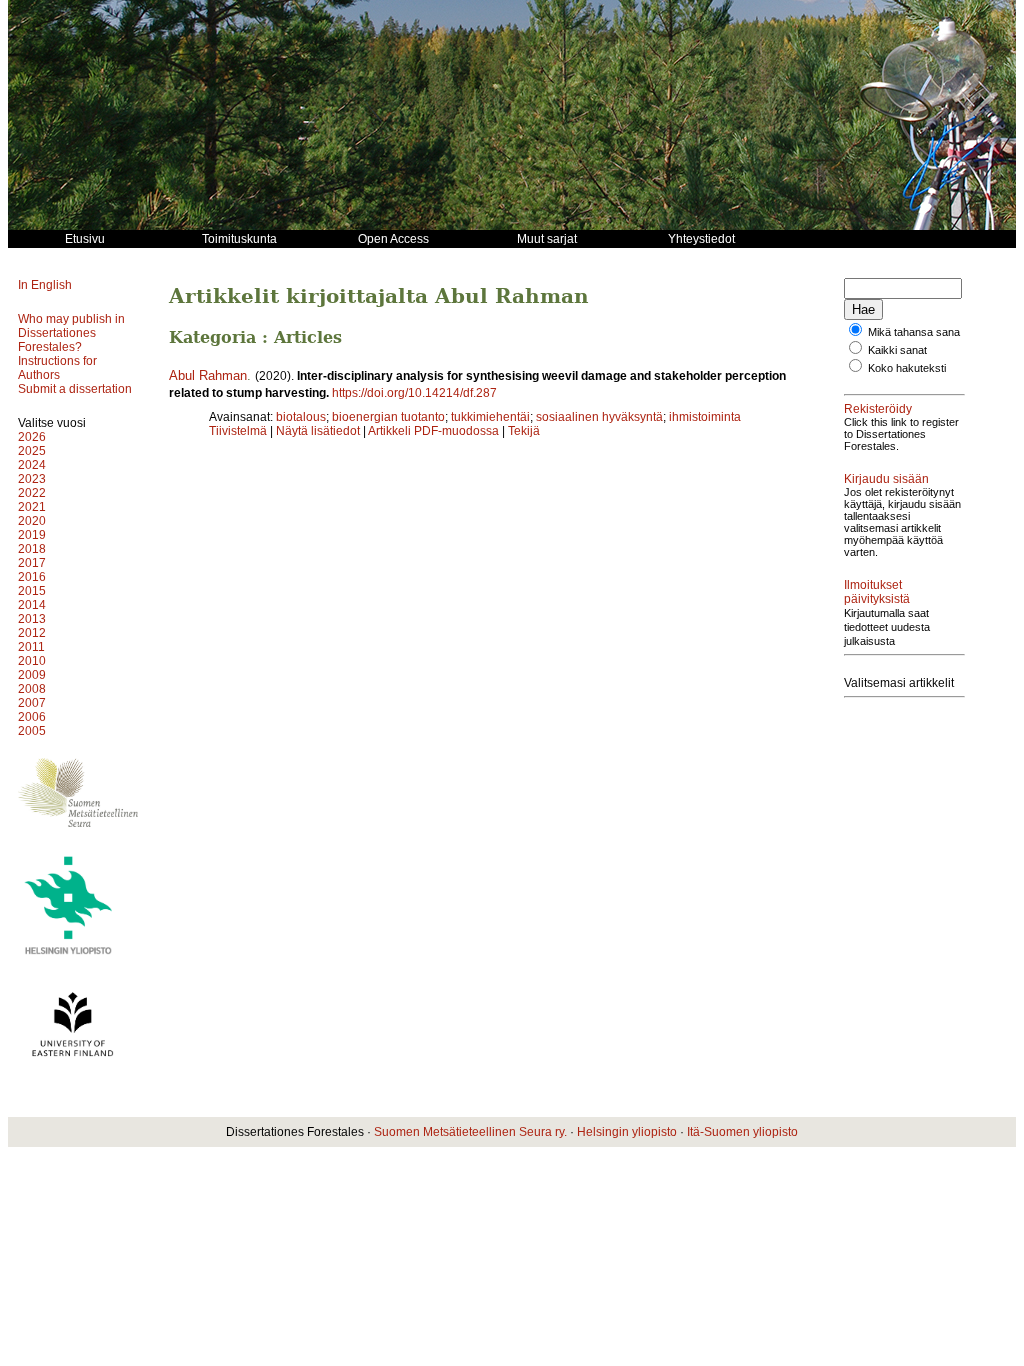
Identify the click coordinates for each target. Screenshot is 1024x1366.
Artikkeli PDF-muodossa (433, 431)
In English (45, 285)
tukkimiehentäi (490, 417)
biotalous (301, 417)
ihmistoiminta (705, 417)
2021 (32, 507)
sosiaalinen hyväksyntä (599, 417)
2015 (32, 591)
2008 (32, 689)
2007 (32, 703)
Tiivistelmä (238, 431)
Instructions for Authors (57, 368)
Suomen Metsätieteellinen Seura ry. (470, 1132)
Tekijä (524, 431)
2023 (32, 479)
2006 (32, 717)
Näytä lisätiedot (319, 431)
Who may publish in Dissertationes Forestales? (71, 333)
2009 (32, 675)
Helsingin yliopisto (627, 1132)
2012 (32, 633)
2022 (32, 493)
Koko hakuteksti (907, 368)
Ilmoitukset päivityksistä (877, 592)
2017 (32, 563)
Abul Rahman (208, 375)
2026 (32, 437)
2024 (32, 465)
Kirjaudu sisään (886, 479)
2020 (32, 521)
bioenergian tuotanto (388, 417)
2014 (32, 605)
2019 (32, 535)
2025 (32, 451)
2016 (32, 577)
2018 (32, 549)
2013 (32, 619)
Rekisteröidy (878, 409)
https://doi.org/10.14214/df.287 (414, 393)
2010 (32, 661)
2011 (31, 647)
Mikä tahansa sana (914, 332)
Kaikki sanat (897, 350)
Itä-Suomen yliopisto (742, 1132)
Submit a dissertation (75, 389)
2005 (32, 731)
